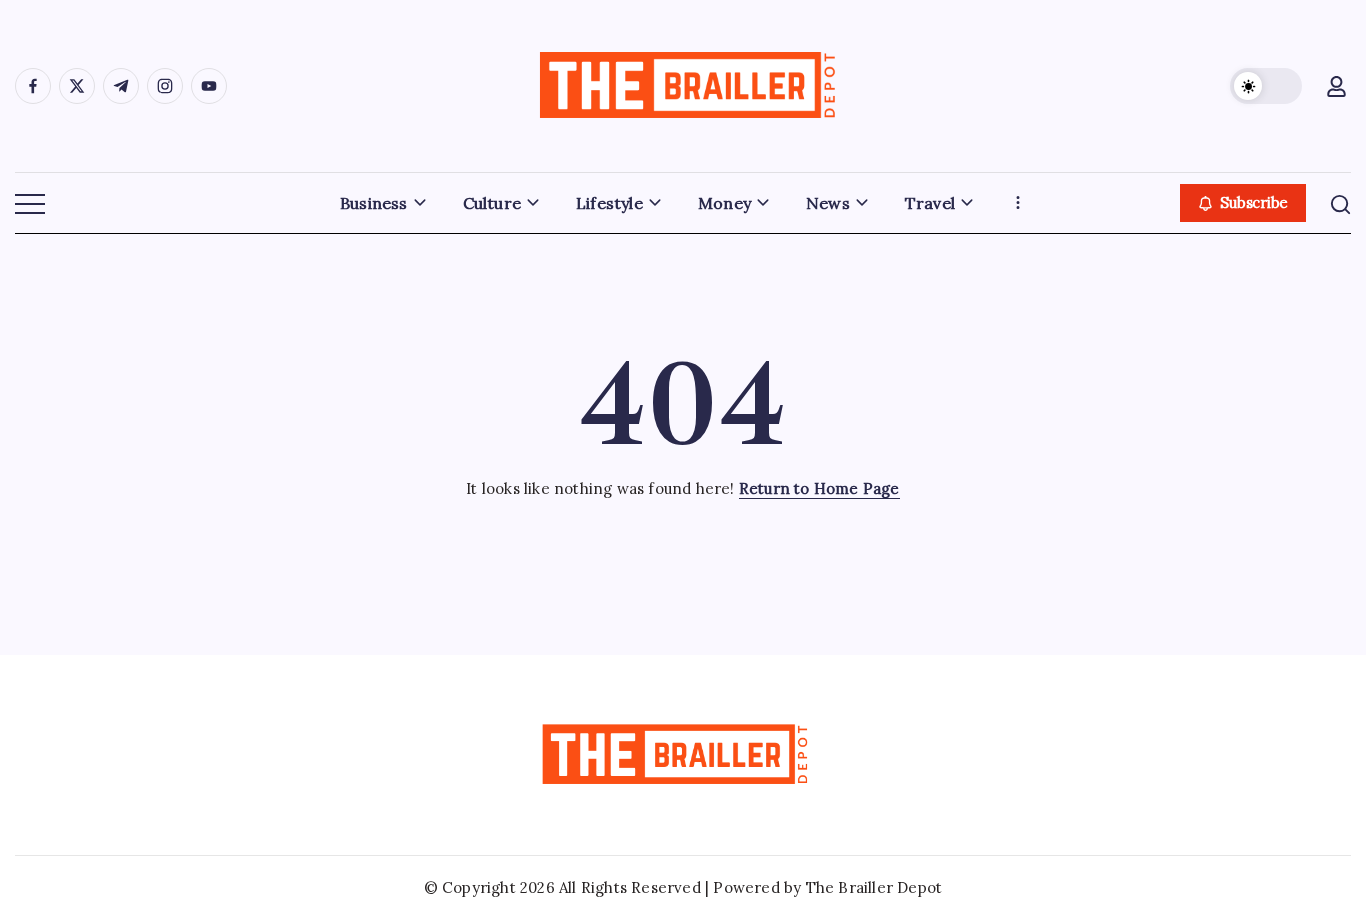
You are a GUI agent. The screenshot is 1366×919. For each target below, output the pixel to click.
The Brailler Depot (874, 887)
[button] (1266, 86)
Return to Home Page (819, 488)
